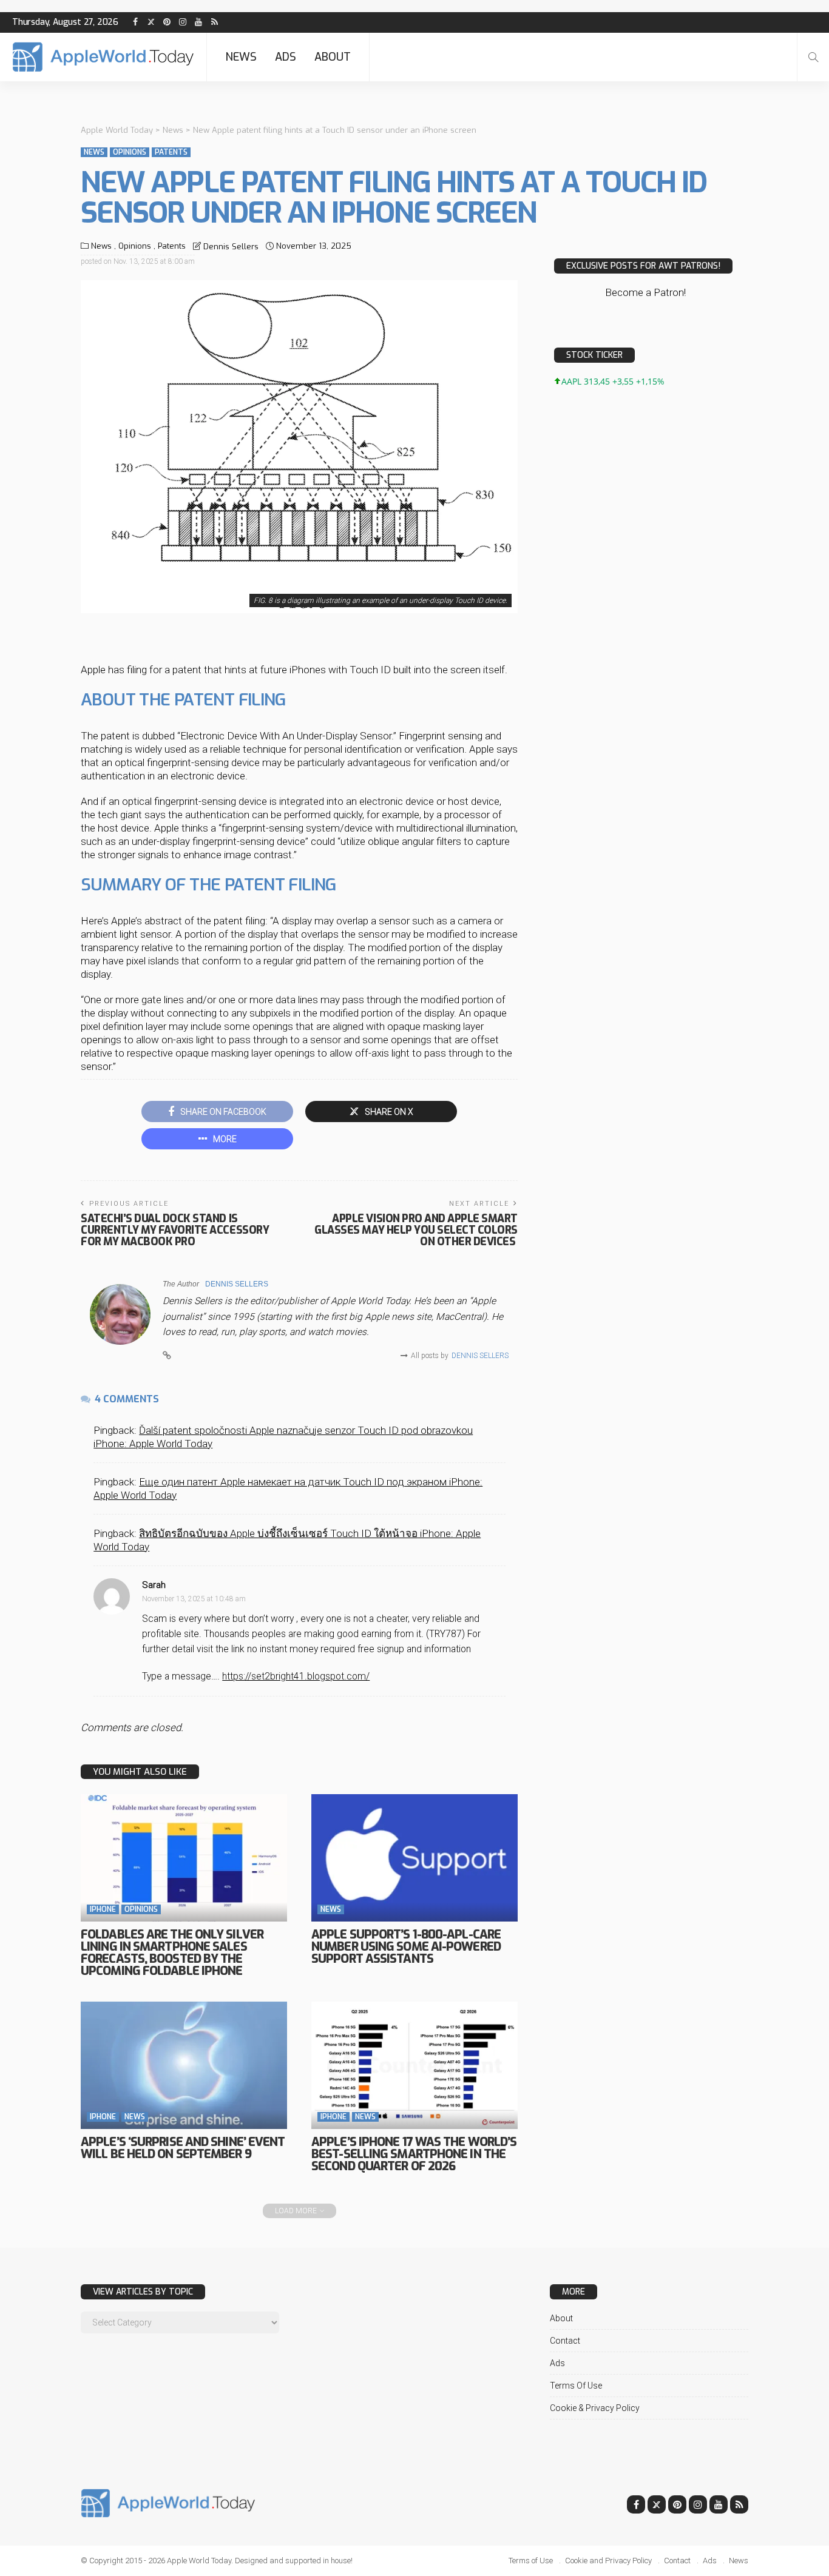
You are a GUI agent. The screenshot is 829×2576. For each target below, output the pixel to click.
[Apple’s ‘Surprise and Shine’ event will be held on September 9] (184, 2065)
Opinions (130, 152)
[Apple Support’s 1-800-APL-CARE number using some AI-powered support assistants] (414, 1858)
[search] (813, 57)
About (333, 57)
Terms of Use (576, 2386)
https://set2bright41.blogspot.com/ (296, 1676)
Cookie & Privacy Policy (595, 2408)
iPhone (103, 1909)
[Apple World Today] (103, 57)
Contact (565, 2341)
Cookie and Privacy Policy (608, 2561)
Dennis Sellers (231, 247)
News (241, 57)
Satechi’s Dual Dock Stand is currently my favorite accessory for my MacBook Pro (175, 1230)
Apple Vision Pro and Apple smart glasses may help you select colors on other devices (416, 1230)
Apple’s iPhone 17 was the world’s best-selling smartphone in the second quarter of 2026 (414, 2154)
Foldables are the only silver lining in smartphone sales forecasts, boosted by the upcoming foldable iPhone (172, 1953)
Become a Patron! (645, 292)
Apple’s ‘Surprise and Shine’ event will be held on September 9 (183, 2148)
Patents (171, 152)
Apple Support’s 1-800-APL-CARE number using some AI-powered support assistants (406, 1947)
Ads (286, 57)
